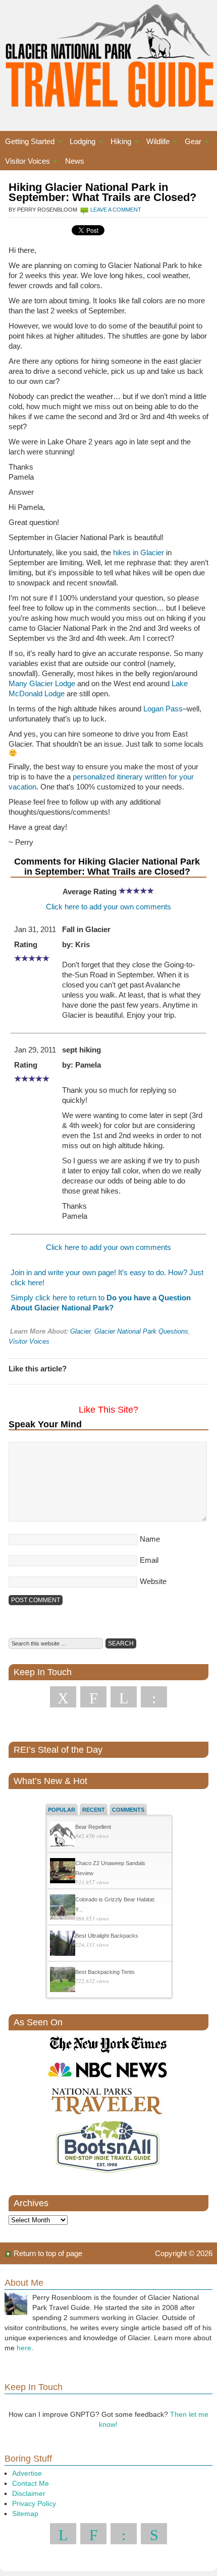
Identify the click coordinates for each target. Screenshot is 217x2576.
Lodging (80, 143)
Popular (62, 1810)
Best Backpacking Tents (105, 1972)
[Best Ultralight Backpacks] (63, 1944)
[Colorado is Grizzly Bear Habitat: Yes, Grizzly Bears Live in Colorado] (63, 1908)
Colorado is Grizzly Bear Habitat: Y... (115, 1904)
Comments (128, 1810)
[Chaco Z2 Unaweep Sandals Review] (63, 1872)
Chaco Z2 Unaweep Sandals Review (110, 1868)
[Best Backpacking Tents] (63, 1981)
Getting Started (27, 143)
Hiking (118, 143)
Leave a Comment (116, 210)
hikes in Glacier (139, 552)
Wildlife (155, 143)
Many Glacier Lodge (42, 683)
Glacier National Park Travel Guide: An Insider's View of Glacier (108, 55)
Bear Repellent (93, 1827)
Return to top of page (48, 2253)
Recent (94, 1810)
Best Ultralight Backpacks (107, 1936)
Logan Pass (163, 709)
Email (149, 1560)
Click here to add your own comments (108, 907)
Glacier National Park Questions (141, 1331)
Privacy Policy (34, 2503)
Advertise (27, 2473)
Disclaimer (29, 2493)
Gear (191, 143)
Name (150, 1539)
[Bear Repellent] (63, 1836)
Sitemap (25, 2514)
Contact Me (31, 2483)
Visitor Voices (25, 162)
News (75, 161)
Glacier (80, 1331)
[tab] (62, 1809)
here (24, 2348)
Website (153, 1581)
